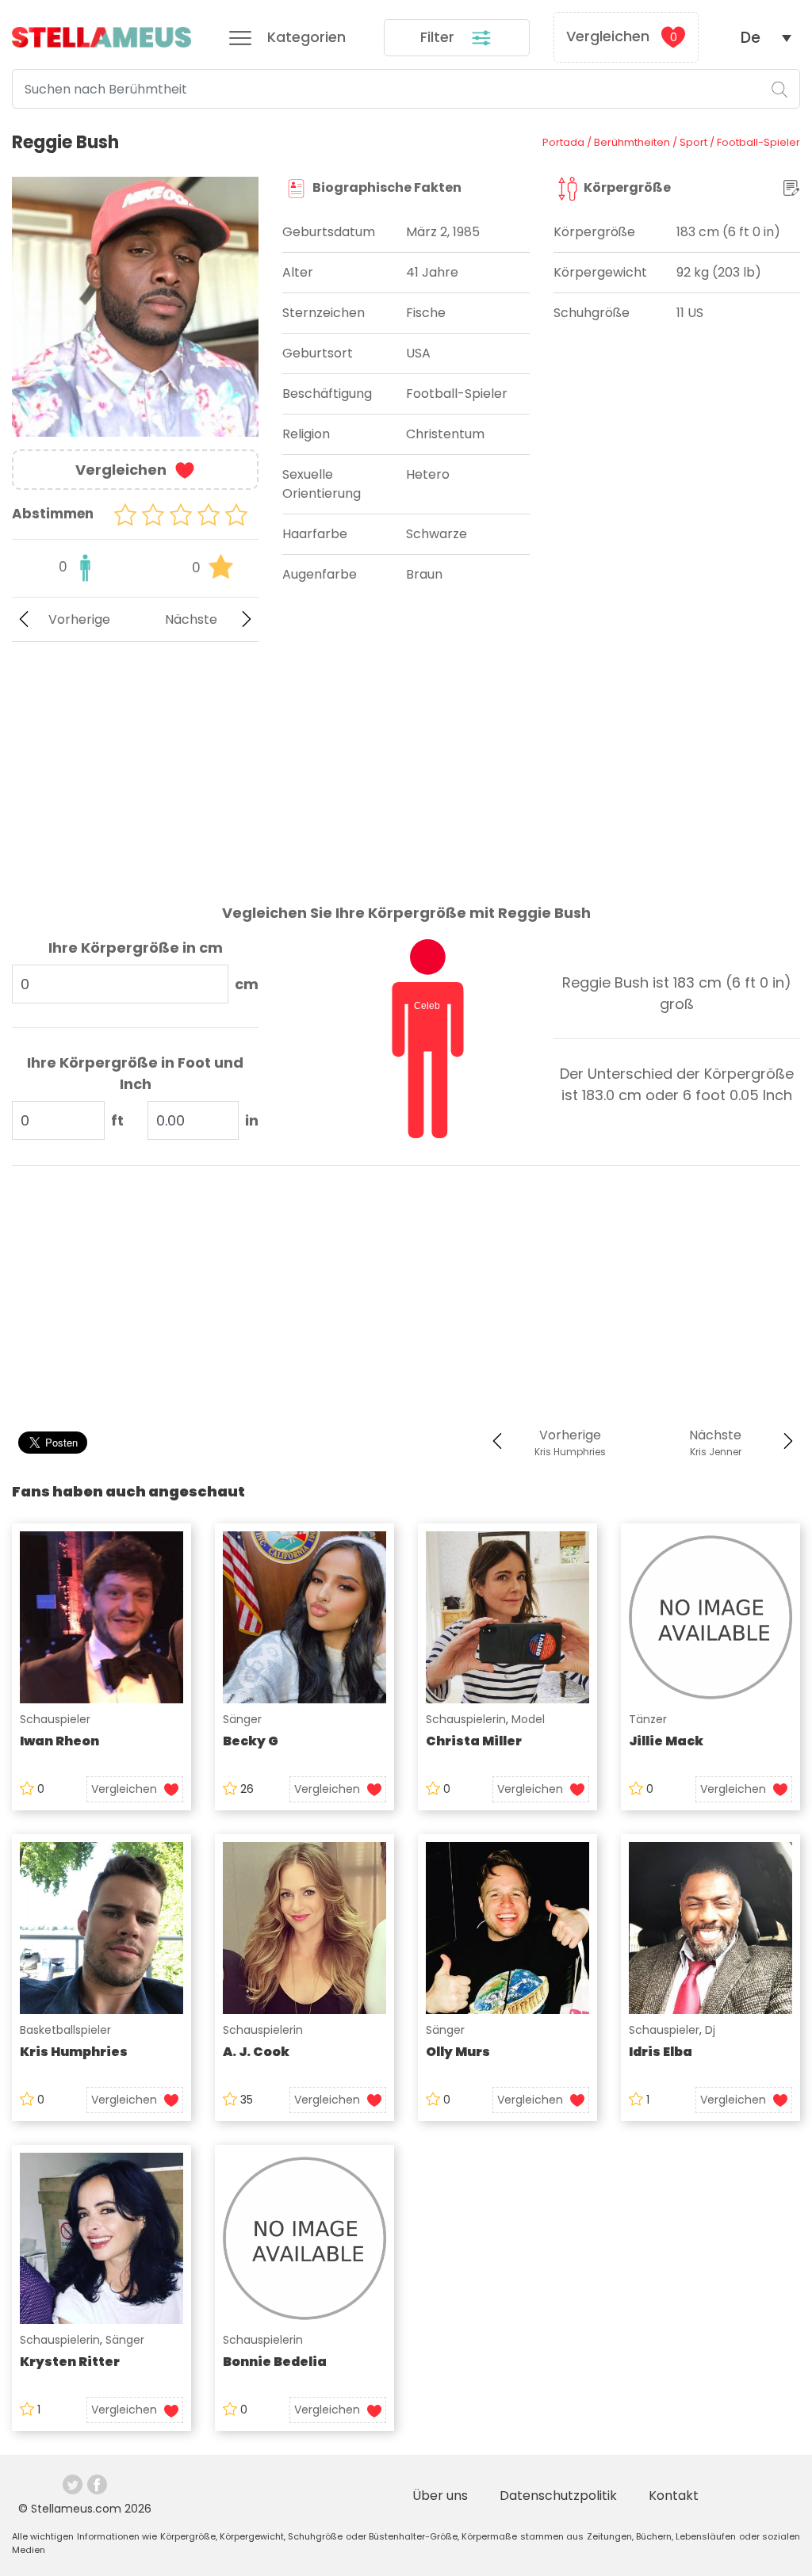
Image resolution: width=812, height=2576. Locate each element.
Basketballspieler (65, 2030)
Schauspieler (55, 1719)
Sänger (242, 1719)
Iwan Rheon (59, 1741)
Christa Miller (474, 1741)
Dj (710, 2030)
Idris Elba (661, 2052)
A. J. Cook (256, 2052)
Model (528, 1719)
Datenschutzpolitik (558, 2496)
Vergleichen (622, 36)
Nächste (191, 619)
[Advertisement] (135, 760)
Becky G (251, 1741)
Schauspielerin (466, 1719)
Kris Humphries (74, 2052)
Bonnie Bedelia (275, 2362)
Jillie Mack (666, 1741)
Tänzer (648, 1719)
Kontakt (674, 2496)
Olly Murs (458, 2052)
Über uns (440, 2496)
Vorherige (79, 619)
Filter (439, 37)
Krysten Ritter (70, 2362)
